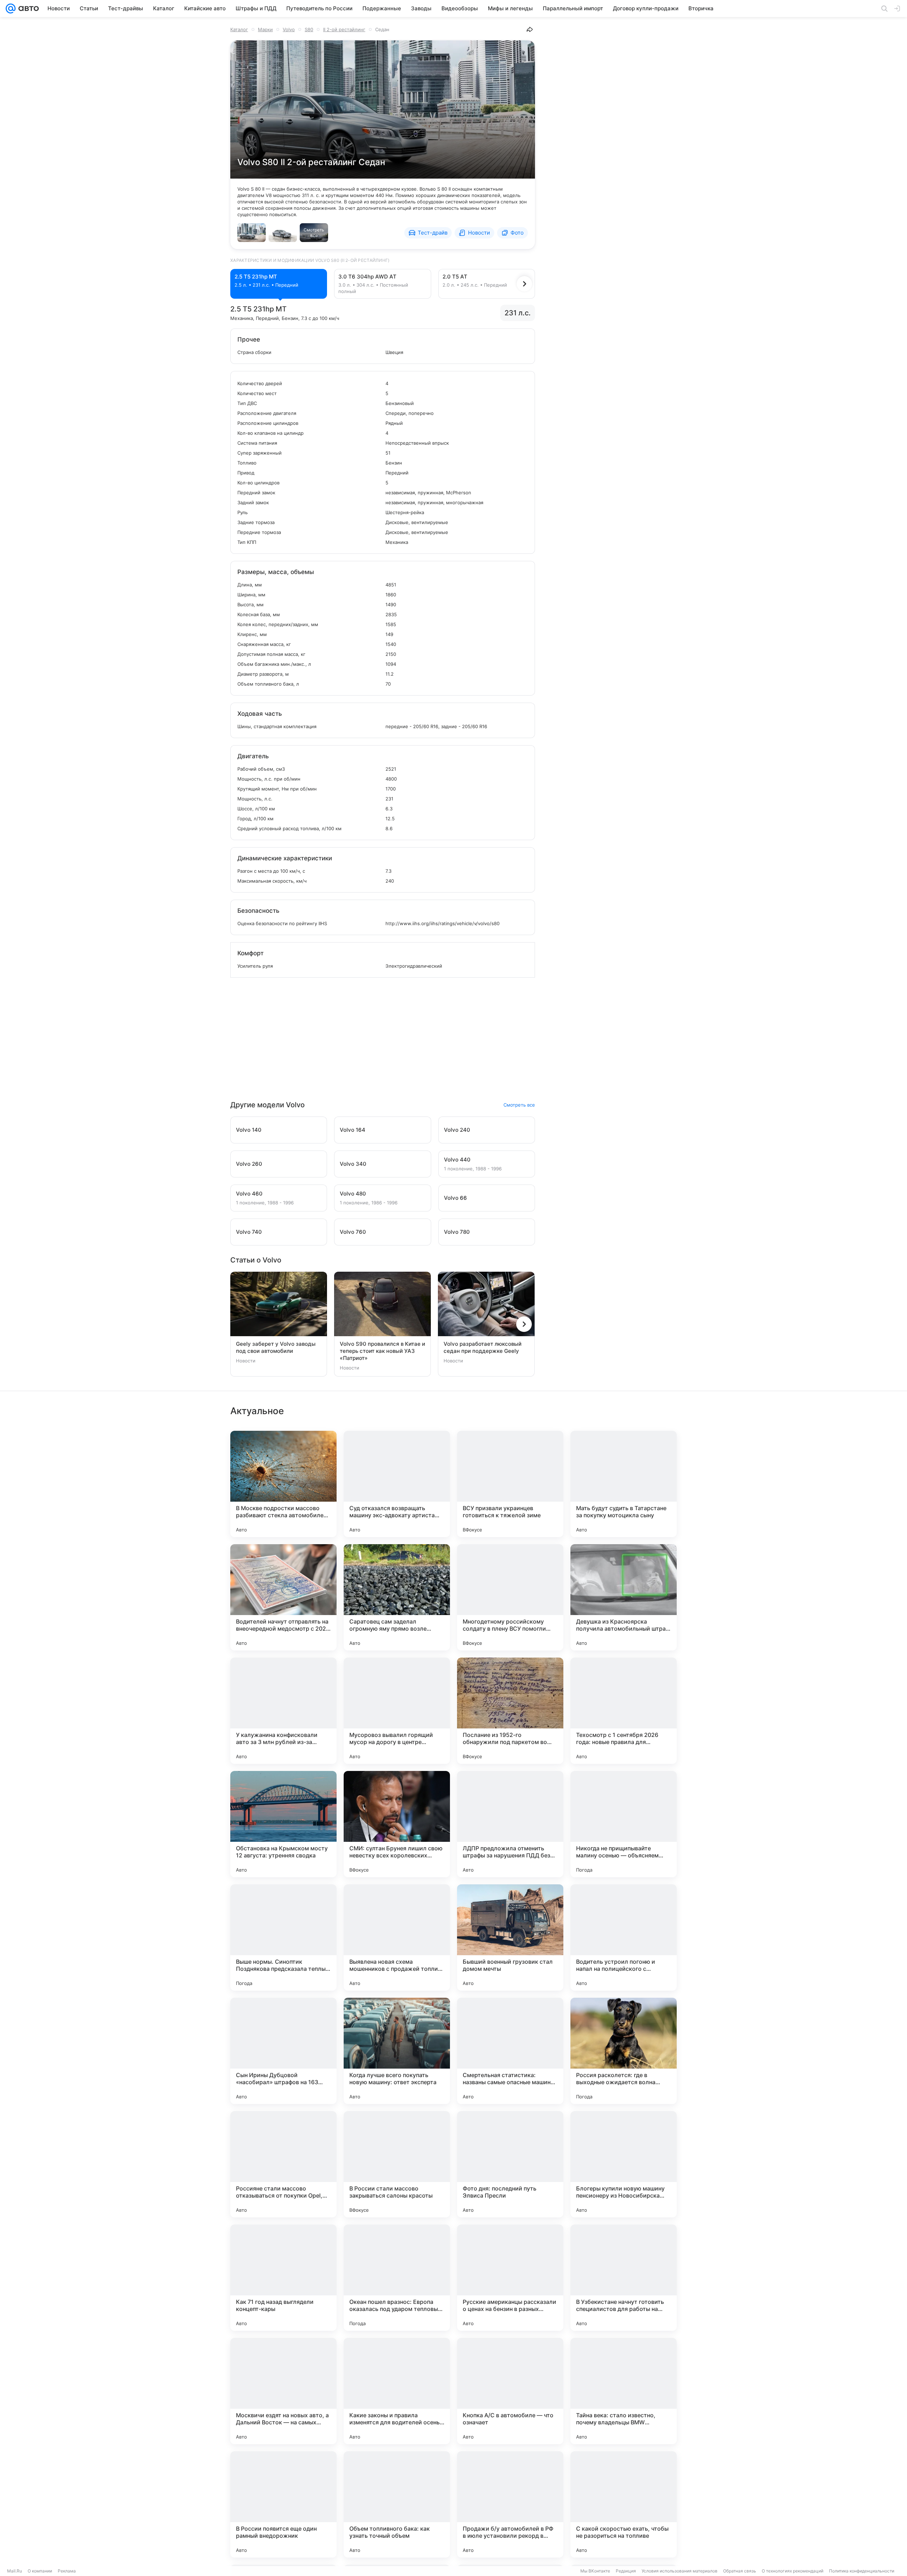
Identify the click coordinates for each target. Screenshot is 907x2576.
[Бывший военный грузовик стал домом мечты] (510, 1937)
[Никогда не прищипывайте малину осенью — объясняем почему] (624, 1824)
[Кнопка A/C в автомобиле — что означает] (510, 2391)
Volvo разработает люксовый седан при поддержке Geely (483, 1347)
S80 (309, 29)
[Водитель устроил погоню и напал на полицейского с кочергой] (624, 1937)
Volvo (289, 29)
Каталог (239, 29)
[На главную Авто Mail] (27, 9)
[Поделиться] (530, 29)
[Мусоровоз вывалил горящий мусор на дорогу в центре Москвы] (397, 1711)
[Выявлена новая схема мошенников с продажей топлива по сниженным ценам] (397, 1937)
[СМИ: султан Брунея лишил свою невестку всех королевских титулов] (397, 1824)
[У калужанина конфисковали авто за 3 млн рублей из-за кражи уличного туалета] (283, 1711)
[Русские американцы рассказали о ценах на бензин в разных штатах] (510, 2278)
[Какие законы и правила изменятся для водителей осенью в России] (397, 2391)
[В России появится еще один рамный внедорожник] (283, 2504)
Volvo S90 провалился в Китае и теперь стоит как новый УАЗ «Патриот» (382, 1351)
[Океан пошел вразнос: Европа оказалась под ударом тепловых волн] (397, 2278)
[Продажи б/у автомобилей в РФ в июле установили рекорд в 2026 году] (510, 2504)
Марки (265, 29)
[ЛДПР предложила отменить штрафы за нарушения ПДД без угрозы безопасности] (510, 1824)
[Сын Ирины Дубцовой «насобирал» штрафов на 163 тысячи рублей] (283, 2051)
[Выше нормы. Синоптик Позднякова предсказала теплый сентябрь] (283, 1937)
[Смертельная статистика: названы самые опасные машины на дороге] (510, 2051)
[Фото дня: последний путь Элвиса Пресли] (510, 2164)
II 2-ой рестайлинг (344, 29)
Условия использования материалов (680, 2571)
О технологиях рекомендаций (793, 2571)
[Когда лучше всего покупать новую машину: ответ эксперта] (397, 2051)
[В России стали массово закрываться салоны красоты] (397, 2164)
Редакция (626, 2571)
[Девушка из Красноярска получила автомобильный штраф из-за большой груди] (624, 1597)
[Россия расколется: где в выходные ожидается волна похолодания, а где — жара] (624, 2051)
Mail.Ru (15, 2571)
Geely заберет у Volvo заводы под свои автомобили (276, 1347)
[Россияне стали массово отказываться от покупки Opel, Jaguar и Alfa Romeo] (283, 2164)
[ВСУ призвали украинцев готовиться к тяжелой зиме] (510, 1484)
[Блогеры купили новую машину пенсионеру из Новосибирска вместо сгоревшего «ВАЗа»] (624, 2164)
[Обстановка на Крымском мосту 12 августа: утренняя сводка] (283, 1824)
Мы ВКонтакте (595, 2571)
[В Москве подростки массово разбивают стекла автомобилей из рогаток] (283, 1484)
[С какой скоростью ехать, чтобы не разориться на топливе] (624, 2504)
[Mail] (11, 9)
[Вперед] (524, 284)
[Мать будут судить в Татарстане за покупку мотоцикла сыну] (624, 1484)
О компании (40, 2571)
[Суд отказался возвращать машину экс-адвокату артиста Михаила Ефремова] (397, 1484)
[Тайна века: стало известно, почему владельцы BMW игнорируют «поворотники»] (624, 2391)
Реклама (67, 2571)
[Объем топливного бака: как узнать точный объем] (397, 2504)
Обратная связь (740, 2571)
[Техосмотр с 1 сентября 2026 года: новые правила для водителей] (624, 1711)
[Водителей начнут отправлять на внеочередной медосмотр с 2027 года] (283, 1597)
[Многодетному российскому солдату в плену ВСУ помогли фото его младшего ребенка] (510, 1597)
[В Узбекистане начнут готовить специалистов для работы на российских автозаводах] (624, 2278)
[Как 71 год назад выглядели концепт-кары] (283, 2278)
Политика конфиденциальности (862, 2571)
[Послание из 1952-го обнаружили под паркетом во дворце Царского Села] (510, 1711)
